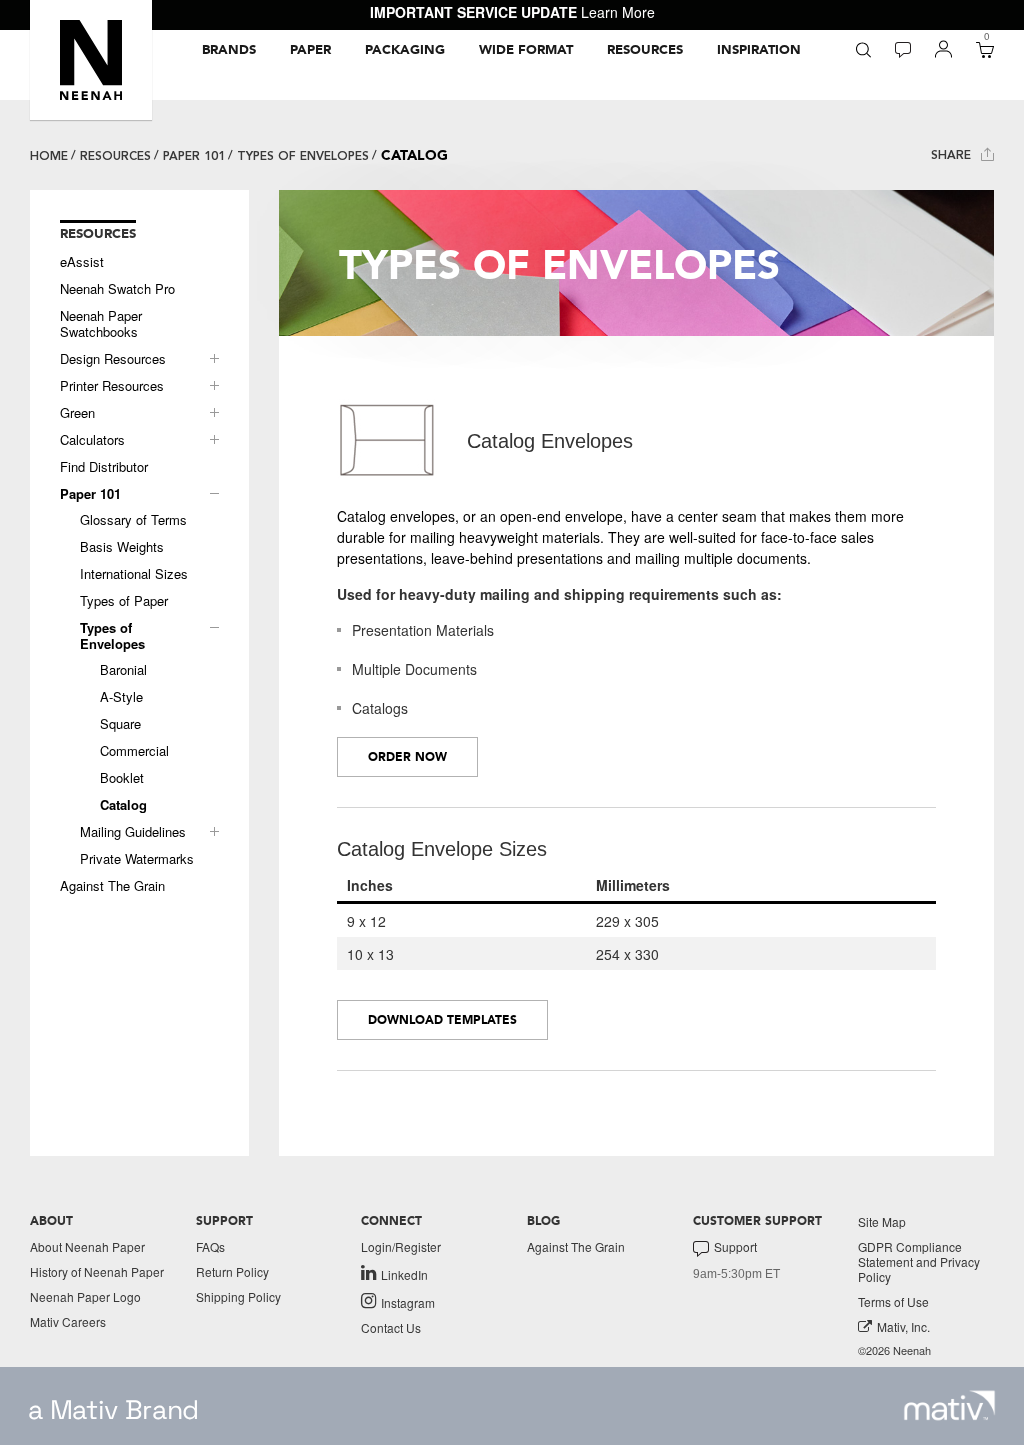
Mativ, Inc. (903, 1326)
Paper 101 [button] (90, 494)
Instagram (408, 1302)
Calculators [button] (92, 440)
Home (49, 156)
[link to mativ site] (949, 1405)
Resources (115, 156)
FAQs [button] (210, 1246)
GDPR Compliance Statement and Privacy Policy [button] (919, 1261)
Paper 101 (194, 156)
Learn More (618, 12)
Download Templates (442, 1020)
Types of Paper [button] (124, 601)
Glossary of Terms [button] (133, 520)
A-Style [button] (121, 697)
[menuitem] (229, 50)
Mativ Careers (68, 1321)
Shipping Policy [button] (238, 1296)
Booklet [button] (122, 778)
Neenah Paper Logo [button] (85, 1296)
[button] (91, 60)
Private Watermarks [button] (137, 859)
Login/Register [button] (401, 1246)
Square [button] (120, 724)
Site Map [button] (882, 1221)
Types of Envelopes (303, 156)
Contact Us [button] (391, 1327)
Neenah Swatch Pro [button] (117, 289)
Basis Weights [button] (122, 547)
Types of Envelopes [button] (112, 636)
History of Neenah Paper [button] (97, 1271)
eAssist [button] (82, 262)
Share (953, 155)
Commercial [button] (134, 751)
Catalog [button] (123, 805)
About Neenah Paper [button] (87, 1246)
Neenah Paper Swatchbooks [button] (101, 324)
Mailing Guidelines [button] (133, 832)
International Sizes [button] (134, 574)
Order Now (407, 757)
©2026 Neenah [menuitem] (894, 1350)
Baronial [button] (123, 670)
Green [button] (77, 413)
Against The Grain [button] (112, 886)
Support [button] (735, 1247)
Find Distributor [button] (104, 467)
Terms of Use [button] (893, 1301)
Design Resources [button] (113, 359)
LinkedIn (404, 1274)
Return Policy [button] (232, 1271)
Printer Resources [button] (112, 386)
